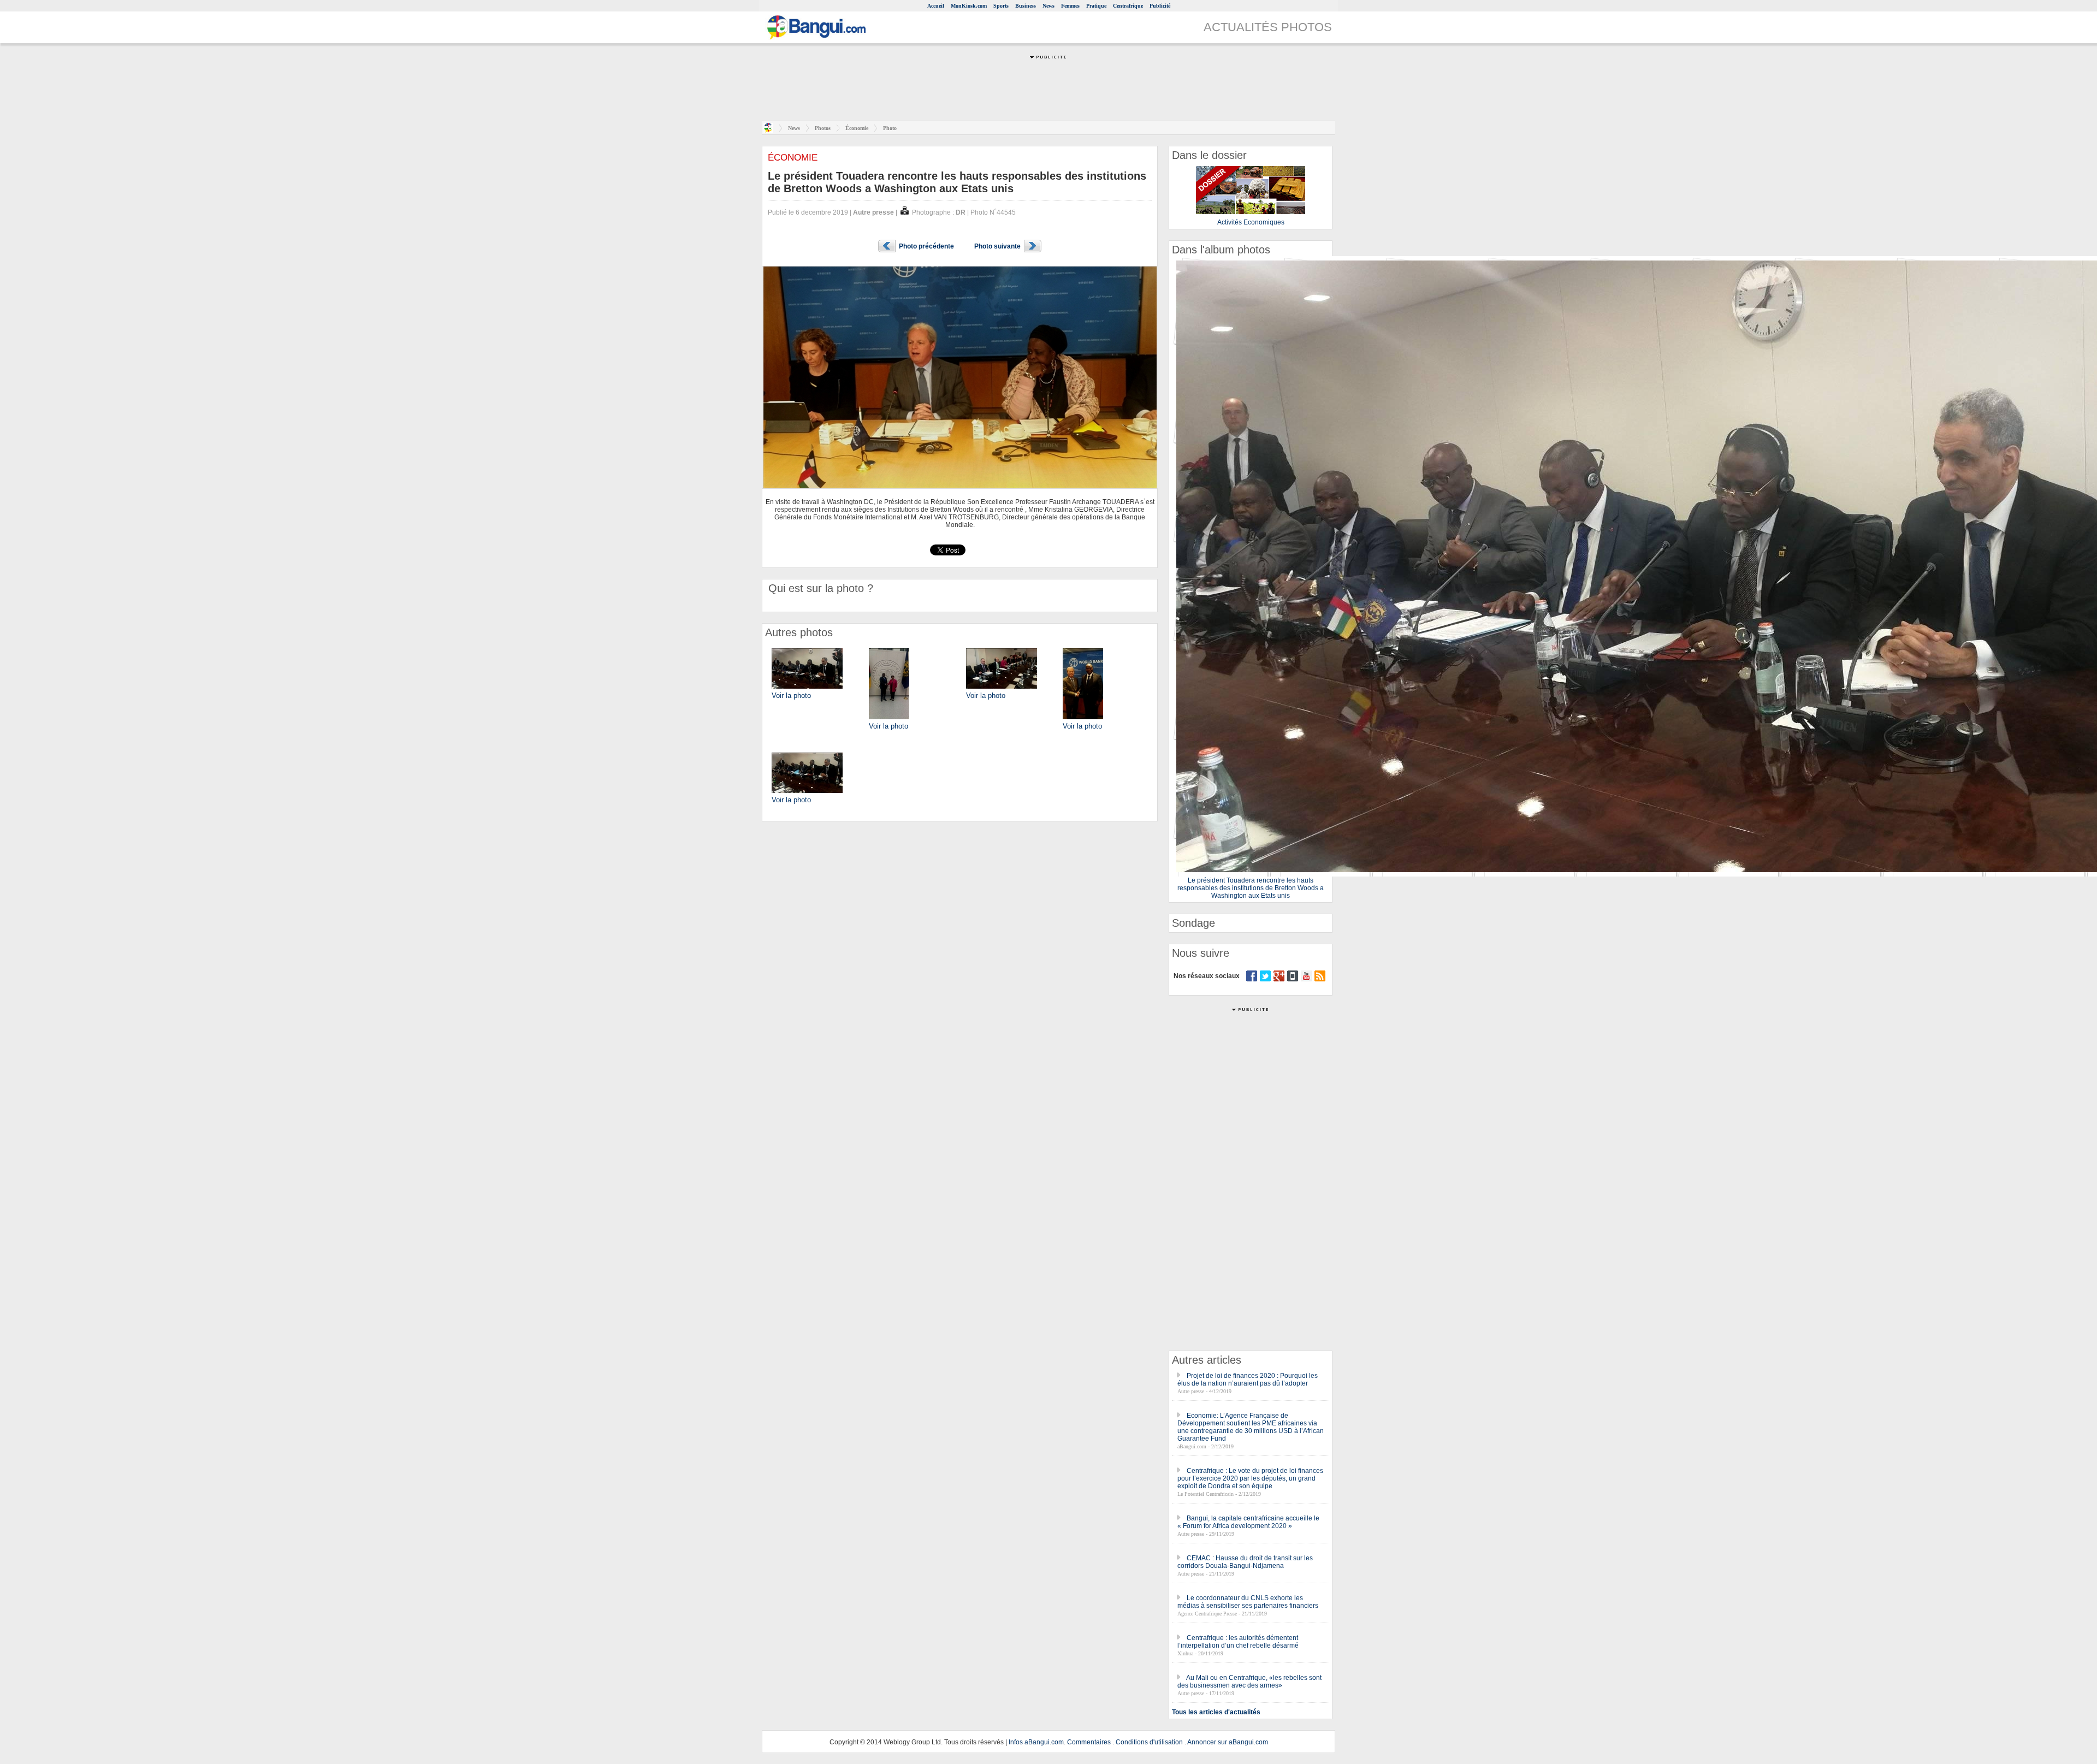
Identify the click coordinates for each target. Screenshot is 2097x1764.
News (1048, 6)
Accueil (936, 6)
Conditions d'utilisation (1149, 1742)
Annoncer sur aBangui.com (1228, 1742)
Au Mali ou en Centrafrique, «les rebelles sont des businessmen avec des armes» (1249, 1682)
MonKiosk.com (969, 6)
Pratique (1096, 6)
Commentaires (1089, 1742)
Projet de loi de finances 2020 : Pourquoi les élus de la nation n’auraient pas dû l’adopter (1248, 1380)
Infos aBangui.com (1036, 1742)
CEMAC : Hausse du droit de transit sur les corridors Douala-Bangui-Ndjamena (1245, 1562)
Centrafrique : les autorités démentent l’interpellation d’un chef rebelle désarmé (1238, 1642)
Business (1026, 6)
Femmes (1070, 6)
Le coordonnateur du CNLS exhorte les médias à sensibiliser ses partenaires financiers (1248, 1602)
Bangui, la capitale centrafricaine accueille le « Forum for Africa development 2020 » (1248, 1522)
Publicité (1160, 6)
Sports (1001, 6)
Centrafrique (1128, 6)
